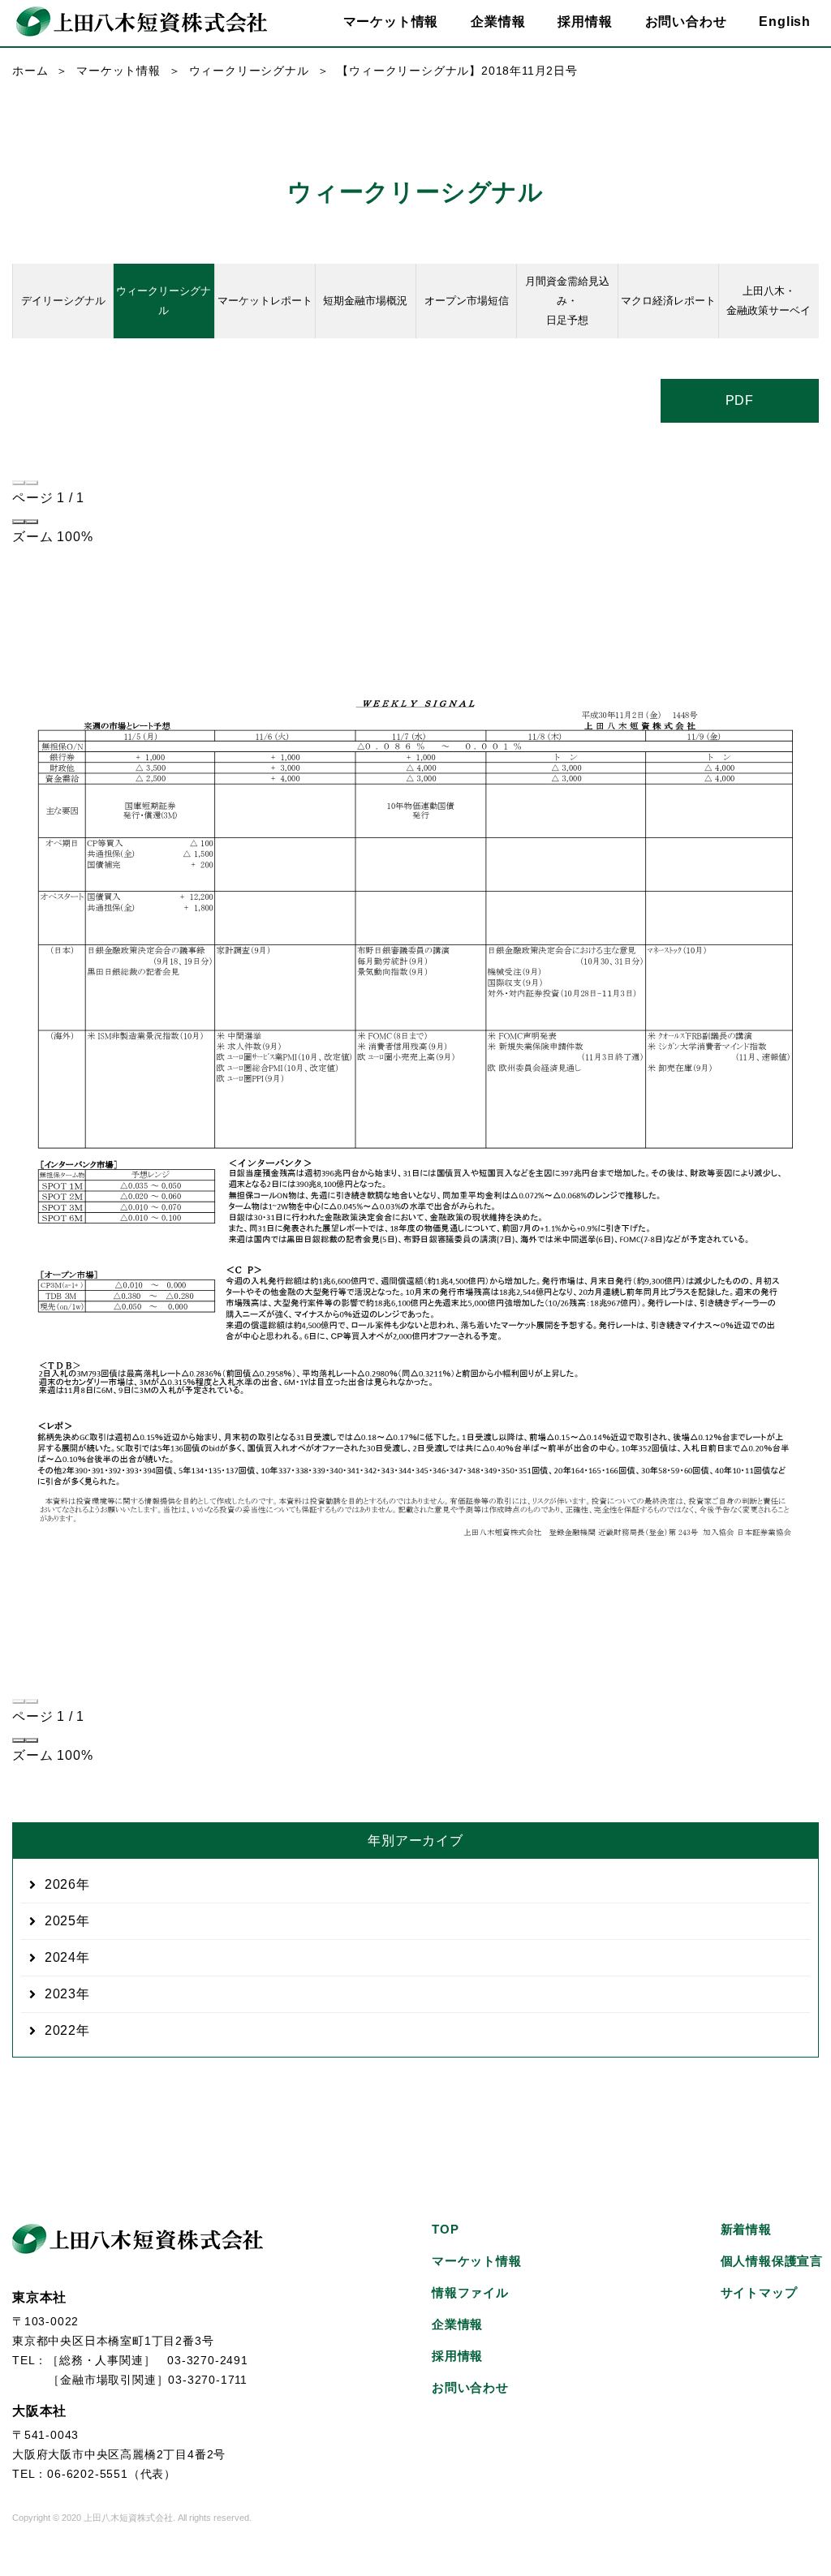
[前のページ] (19, 483)
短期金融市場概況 (365, 301)
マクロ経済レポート (668, 301)
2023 (60, 1994)
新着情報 (746, 2229)
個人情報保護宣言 (772, 2261)
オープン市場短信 (467, 301)
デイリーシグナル (63, 301)
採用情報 (585, 22)
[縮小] (19, 522)
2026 (60, 1884)
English (785, 22)
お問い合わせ (686, 22)
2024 (60, 1957)
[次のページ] (32, 483)
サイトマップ (759, 2292)
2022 (60, 2030)
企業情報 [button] (498, 22)
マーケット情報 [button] (391, 22)
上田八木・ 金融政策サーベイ (769, 301)
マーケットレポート (265, 301)
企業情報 (457, 2324)
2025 (60, 1921)
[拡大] (32, 522)
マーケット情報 (118, 71)
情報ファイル (470, 2292)
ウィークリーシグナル (249, 71)
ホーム (30, 71)
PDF (740, 400)
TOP (445, 2229)
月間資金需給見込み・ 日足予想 (567, 301)
